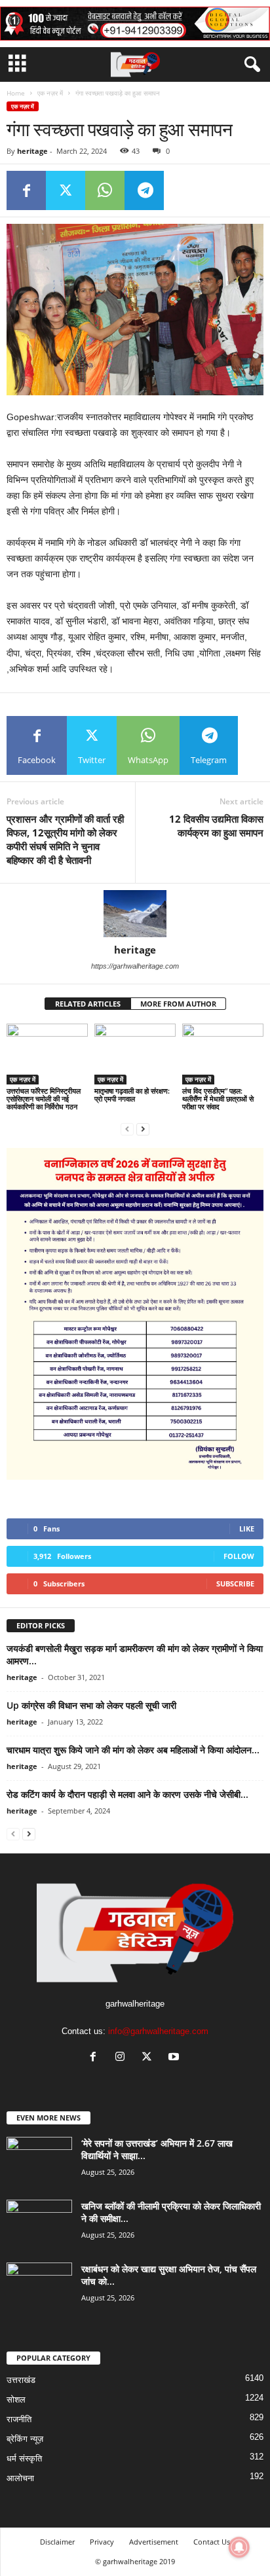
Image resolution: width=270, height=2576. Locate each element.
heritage (32, 151)
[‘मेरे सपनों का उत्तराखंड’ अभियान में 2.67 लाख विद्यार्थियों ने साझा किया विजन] (39, 2161)
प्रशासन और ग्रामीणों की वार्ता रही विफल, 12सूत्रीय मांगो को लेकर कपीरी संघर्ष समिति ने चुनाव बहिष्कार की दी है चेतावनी (65, 839)
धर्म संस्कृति (24, 2459)
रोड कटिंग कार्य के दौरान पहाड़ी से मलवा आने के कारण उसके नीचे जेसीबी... (127, 1794)
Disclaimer (57, 2542)
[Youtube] (175, 2058)
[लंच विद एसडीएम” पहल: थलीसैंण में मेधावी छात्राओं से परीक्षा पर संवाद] (223, 1054)
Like (247, 1529)
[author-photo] (135, 914)
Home (16, 93)
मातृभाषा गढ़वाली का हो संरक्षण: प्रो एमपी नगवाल (132, 1095)
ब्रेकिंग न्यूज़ (25, 2439)
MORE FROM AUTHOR (178, 1004)
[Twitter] (66, 190)
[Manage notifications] (239, 2547)
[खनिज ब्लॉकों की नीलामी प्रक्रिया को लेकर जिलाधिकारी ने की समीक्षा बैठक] (39, 2224)
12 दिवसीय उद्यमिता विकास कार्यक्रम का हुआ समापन (216, 826)
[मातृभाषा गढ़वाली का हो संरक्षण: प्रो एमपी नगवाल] (135, 1054)
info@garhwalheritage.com (158, 2031)
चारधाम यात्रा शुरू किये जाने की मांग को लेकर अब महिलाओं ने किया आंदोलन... (133, 1750)
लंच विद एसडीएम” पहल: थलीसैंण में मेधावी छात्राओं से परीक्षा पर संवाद (218, 1099)
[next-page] (143, 1129)
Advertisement (154, 2542)
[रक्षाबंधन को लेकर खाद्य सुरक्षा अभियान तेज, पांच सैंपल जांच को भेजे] (39, 2287)
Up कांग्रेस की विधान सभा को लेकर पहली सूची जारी (91, 1705)
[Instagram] (123, 2058)
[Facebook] (26, 190)
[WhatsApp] (105, 190)
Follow (239, 1556)
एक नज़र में (50, 93)
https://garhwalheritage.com (135, 966)
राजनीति (19, 2419)
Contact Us (212, 2542)
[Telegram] (144, 190)
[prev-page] (127, 1129)
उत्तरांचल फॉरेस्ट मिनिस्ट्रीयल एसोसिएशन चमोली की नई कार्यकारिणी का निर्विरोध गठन (44, 1099)
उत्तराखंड (21, 2380)
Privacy (102, 2542)
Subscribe (235, 1583)
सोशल (16, 2400)
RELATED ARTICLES (88, 1004)
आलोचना (20, 2478)
